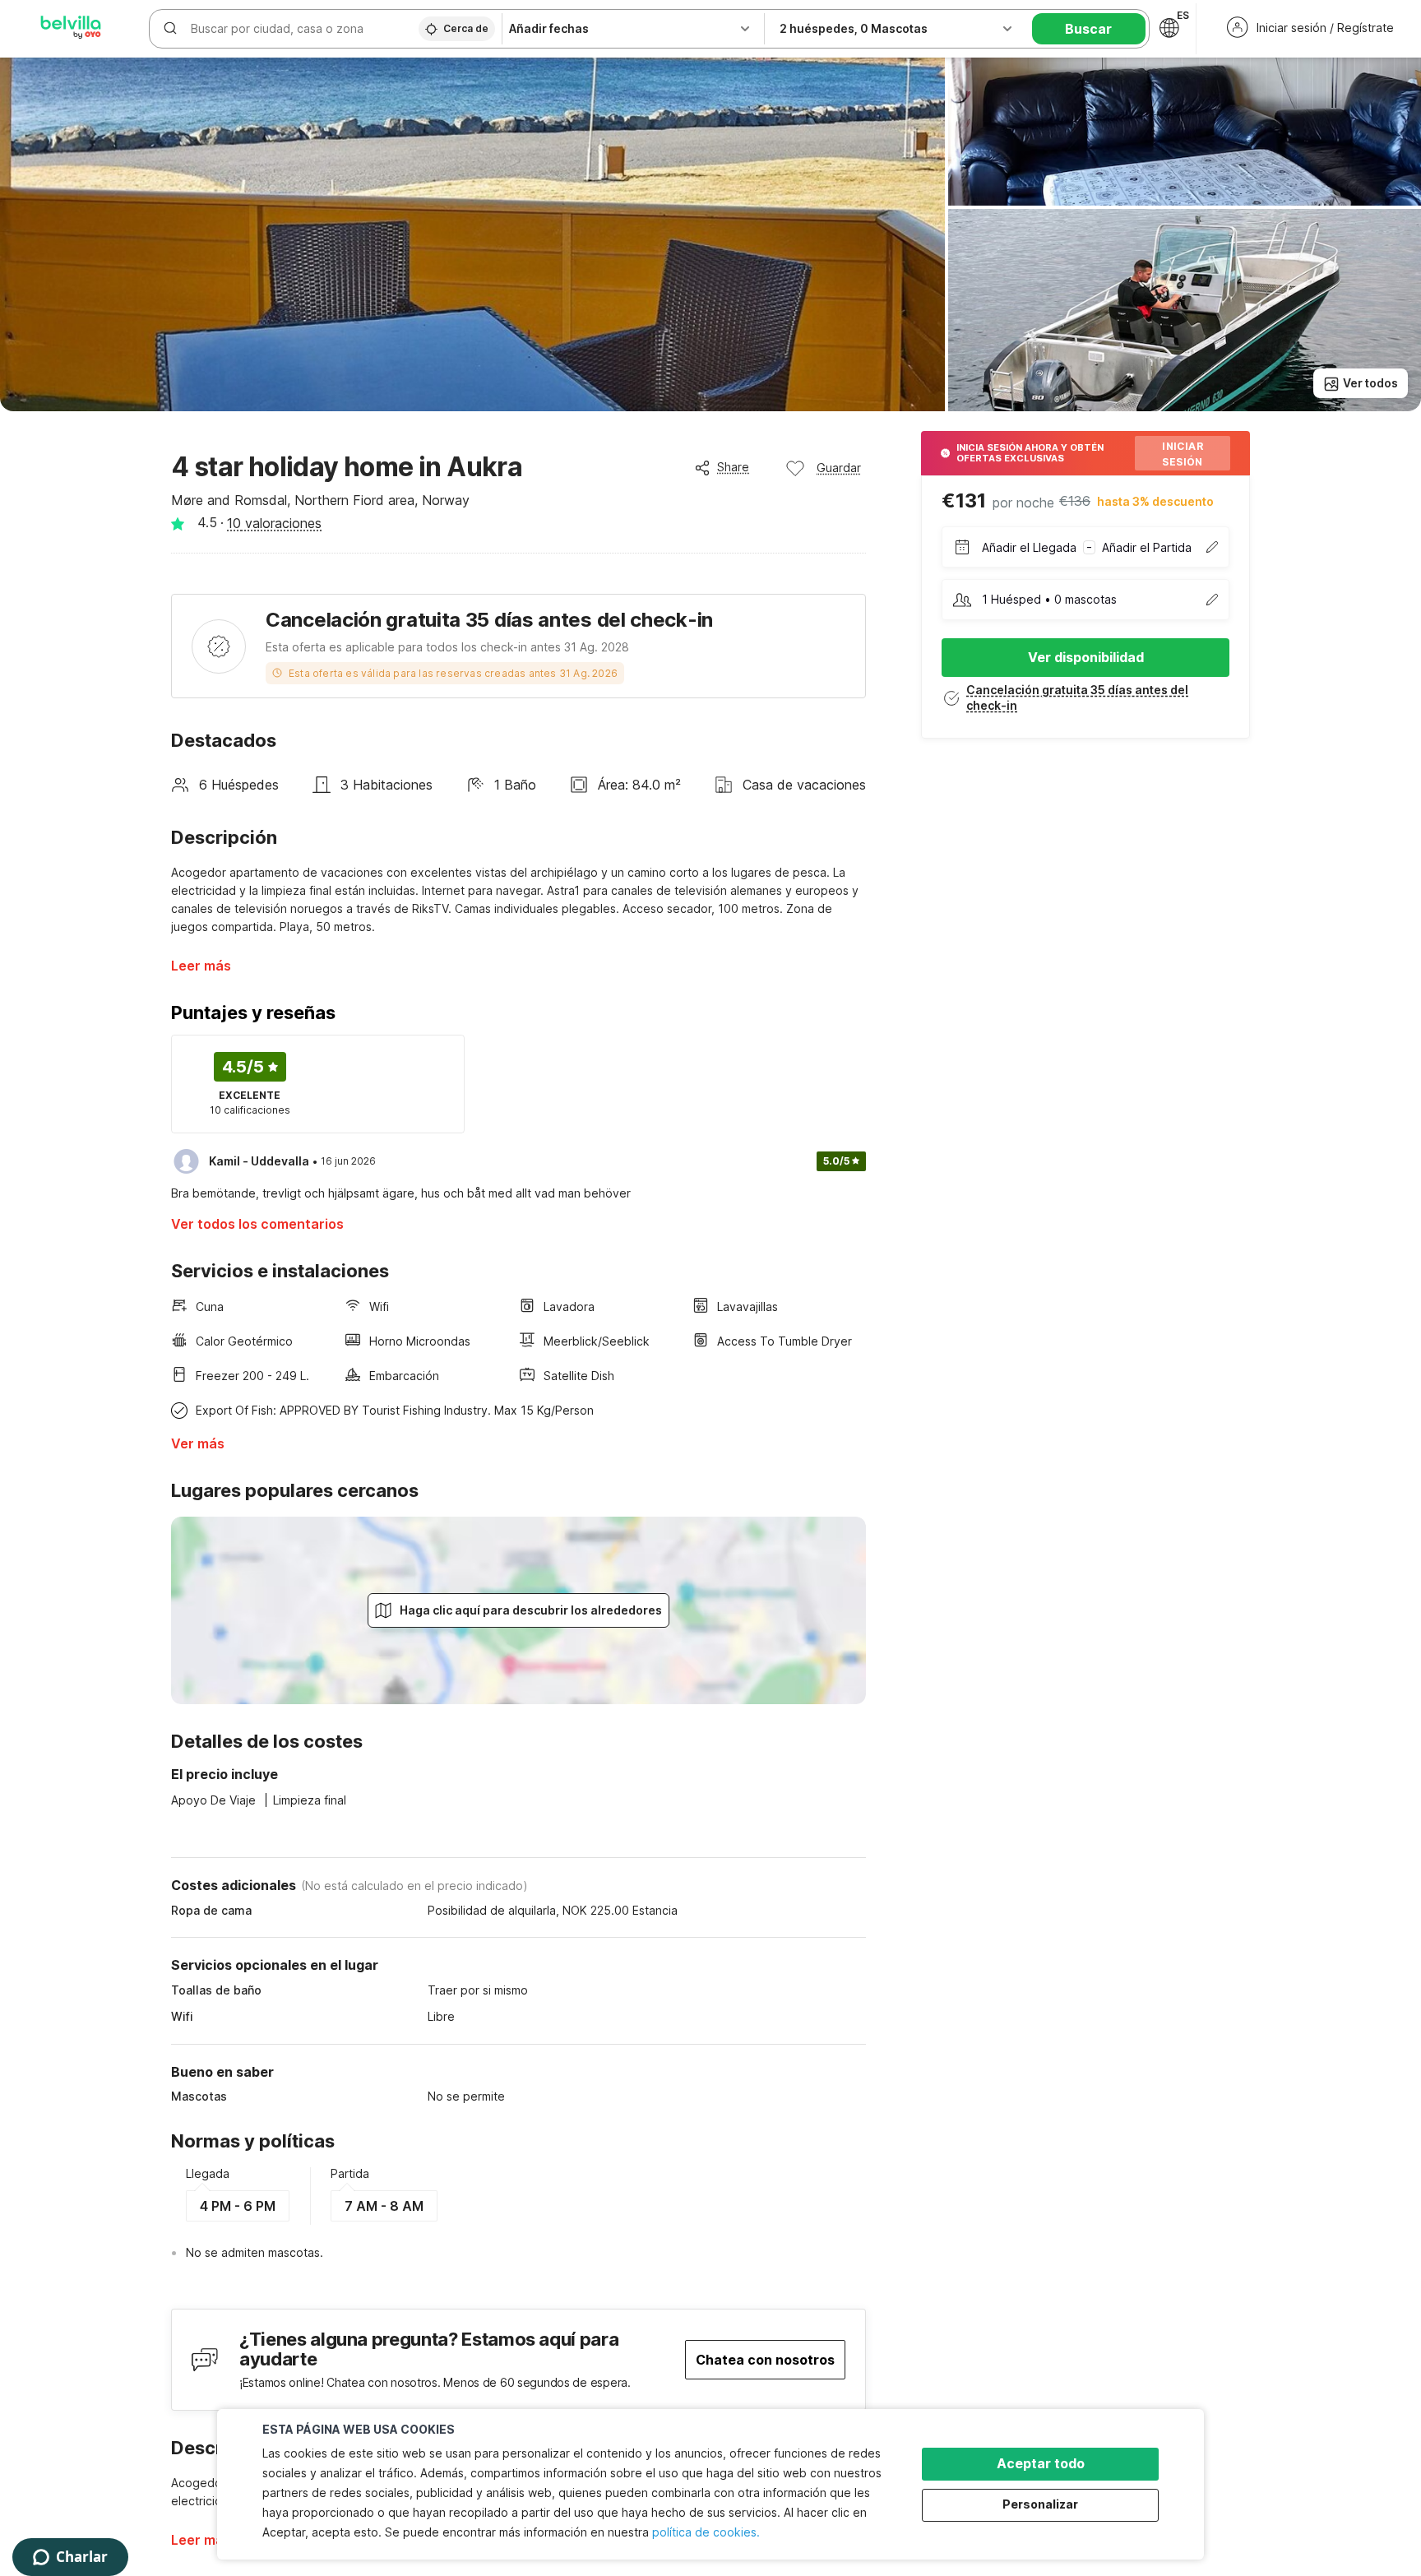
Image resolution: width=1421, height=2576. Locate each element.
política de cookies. (706, 2532)
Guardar (839, 468)
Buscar (1088, 29)
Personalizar (1040, 2504)
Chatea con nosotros (765, 2360)
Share (733, 467)
